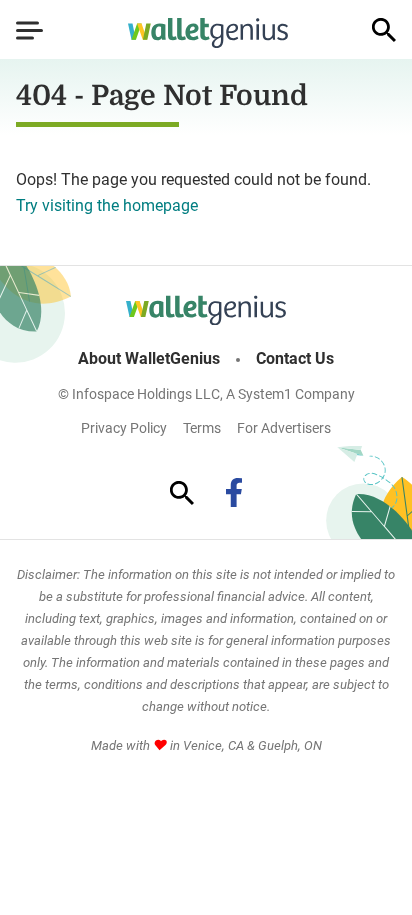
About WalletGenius (149, 359)
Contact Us (295, 359)
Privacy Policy (124, 428)
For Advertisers (284, 428)
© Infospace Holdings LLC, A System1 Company (206, 394)
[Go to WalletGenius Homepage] (208, 33)
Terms (202, 428)
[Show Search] (384, 30)
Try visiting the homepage (107, 205)
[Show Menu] (29, 30)
